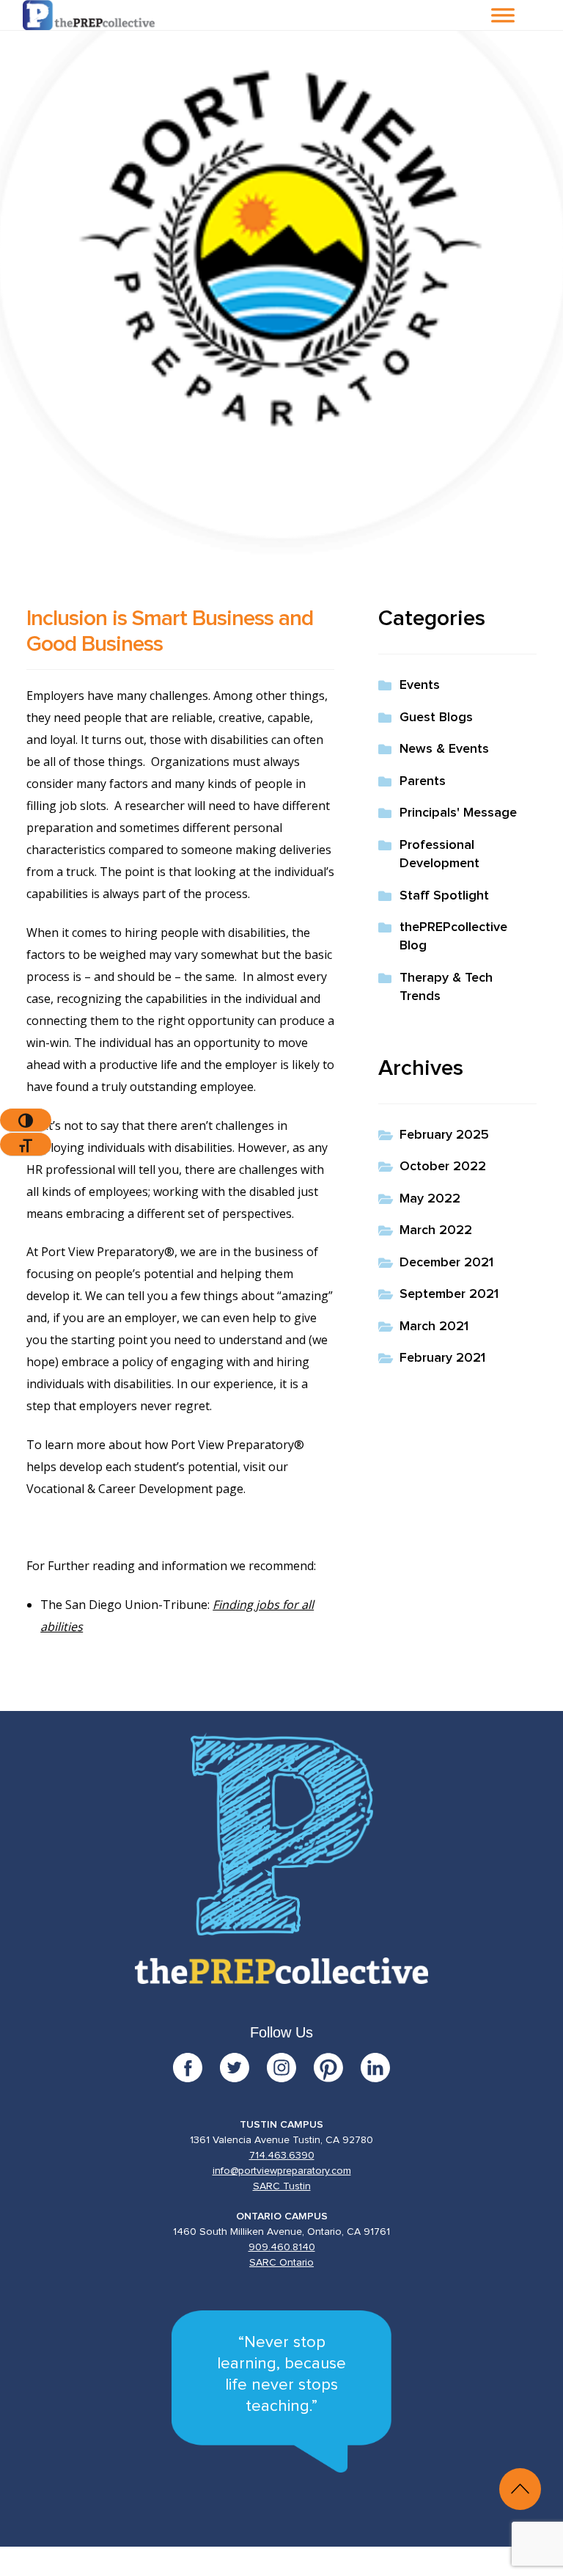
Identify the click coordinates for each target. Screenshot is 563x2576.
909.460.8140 (282, 2247)
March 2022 (436, 1230)
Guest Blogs (436, 718)
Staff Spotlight (444, 896)
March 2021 (434, 1327)
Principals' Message (458, 813)
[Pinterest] (337, 2068)
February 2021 (442, 1358)
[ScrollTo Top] (520, 2489)
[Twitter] (243, 2068)
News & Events (444, 749)
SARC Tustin (282, 2186)
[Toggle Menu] (503, 15)
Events (420, 685)
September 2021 (449, 1294)
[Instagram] (290, 2068)
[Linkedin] (375, 2068)
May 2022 (430, 1199)
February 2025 (444, 1135)
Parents (423, 781)
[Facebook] (196, 2068)
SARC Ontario (281, 2263)
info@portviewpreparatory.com (282, 2171)
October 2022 (443, 1167)
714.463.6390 (282, 2156)
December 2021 (446, 1263)
